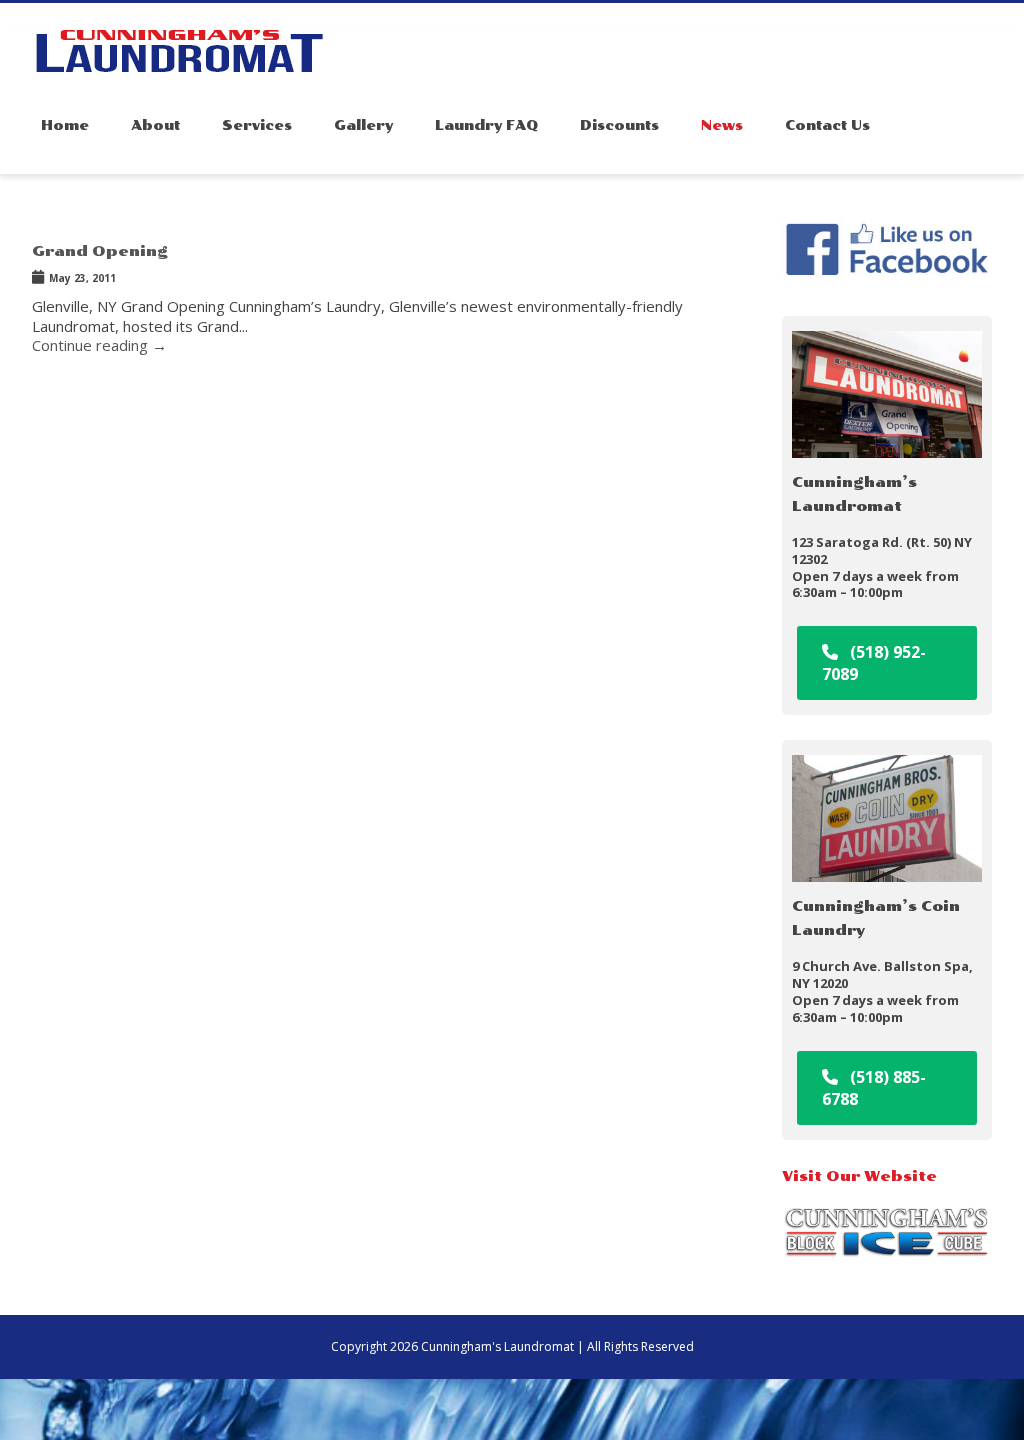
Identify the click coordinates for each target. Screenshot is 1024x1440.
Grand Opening (100, 251)
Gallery (363, 125)
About (155, 125)
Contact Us (827, 125)
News (722, 125)
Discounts (619, 125)
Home (65, 125)
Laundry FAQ (486, 125)
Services (257, 125)
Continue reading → (99, 345)
